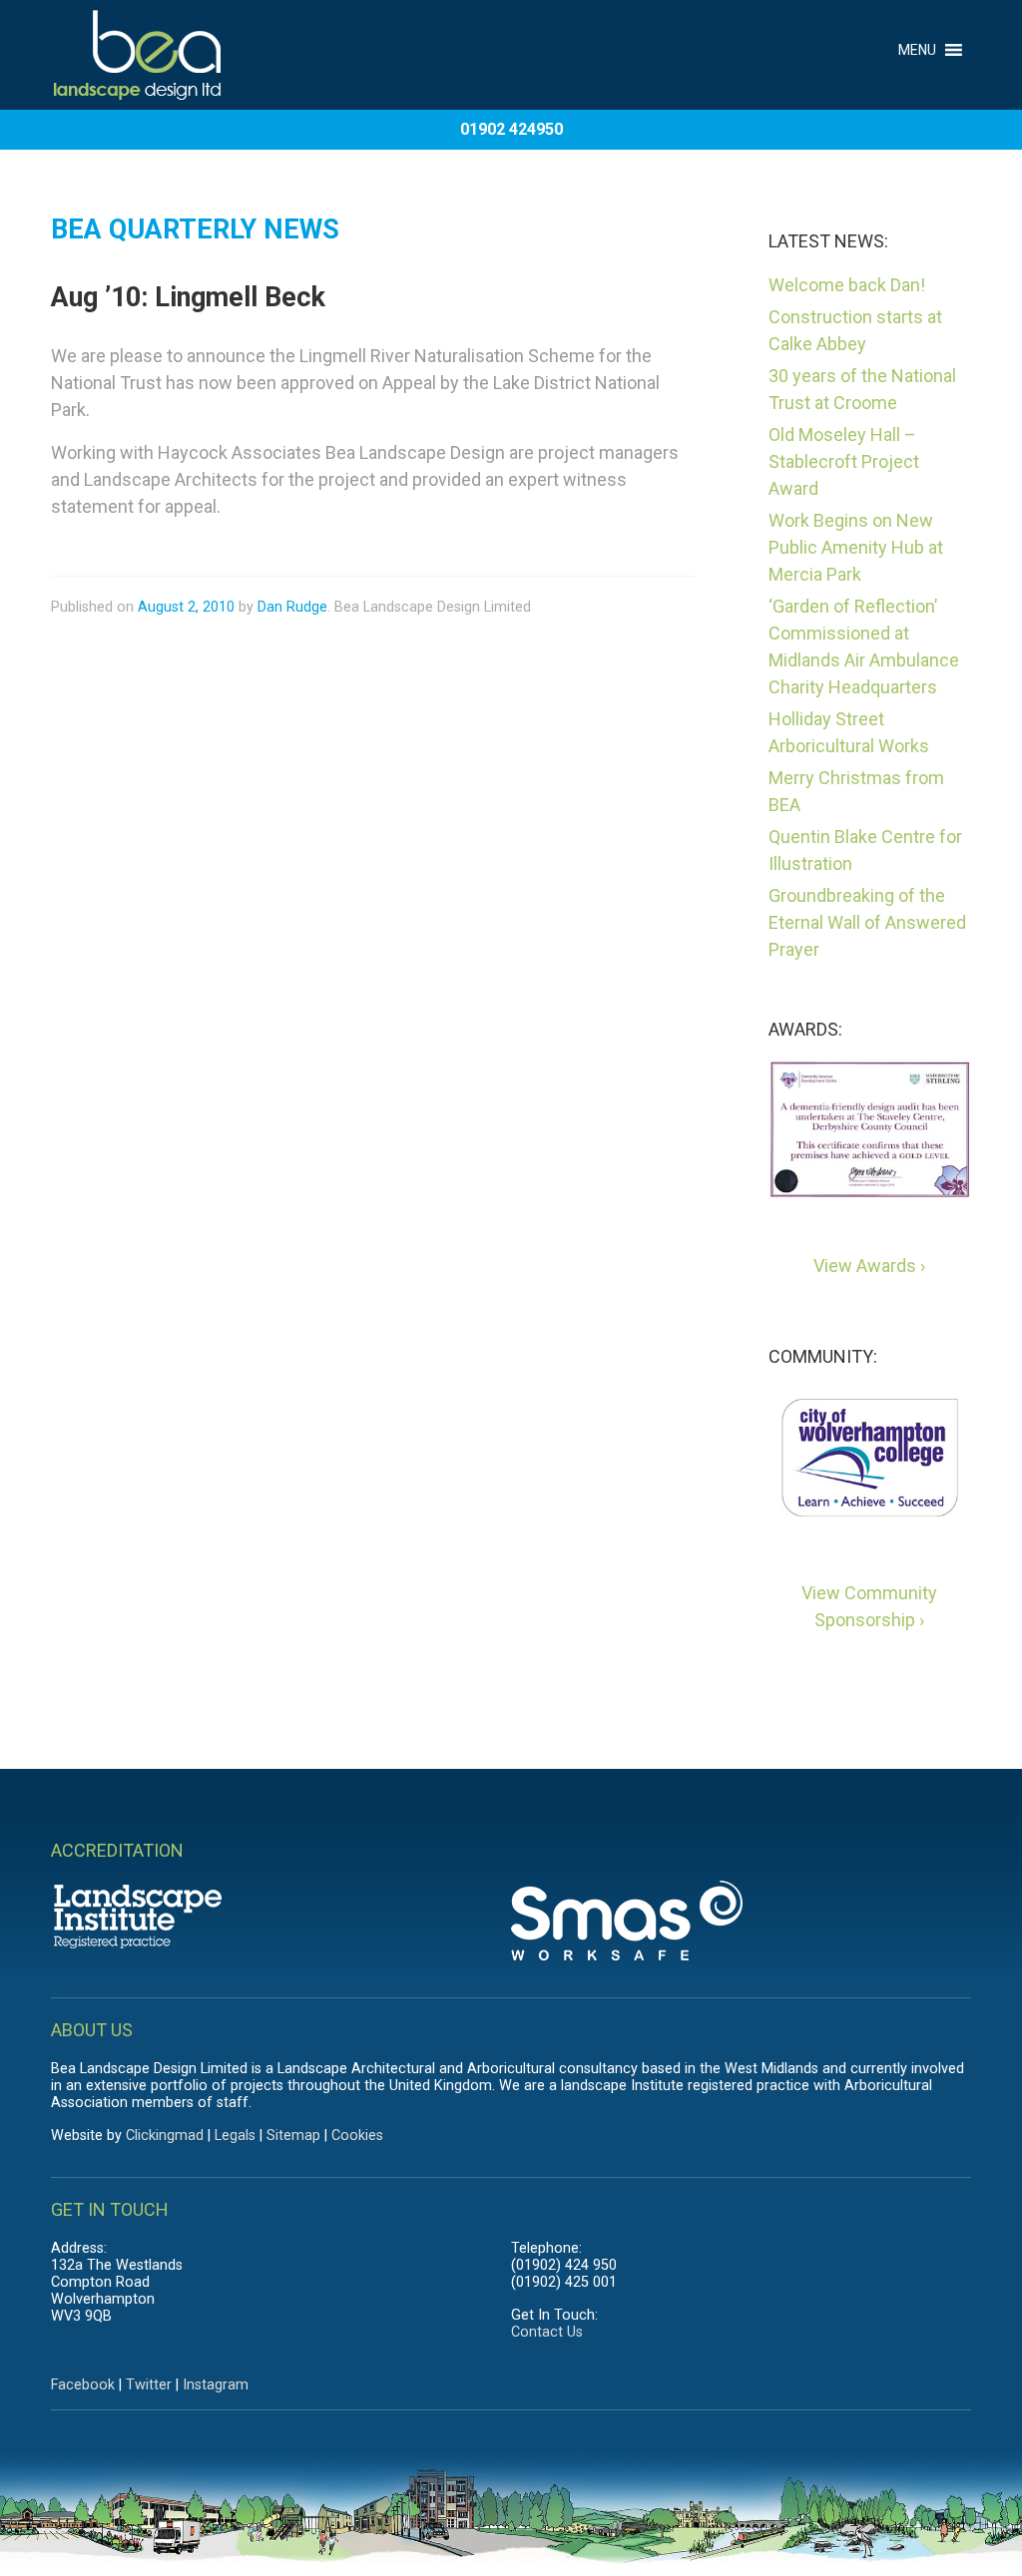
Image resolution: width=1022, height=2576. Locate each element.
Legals (235, 2136)
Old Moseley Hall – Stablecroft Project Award (844, 461)
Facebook (83, 2385)
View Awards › (869, 1266)
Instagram (216, 2385)
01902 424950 (511, 129)
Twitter (149, 2385)
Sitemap (293, 2136)
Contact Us (547, 2332)
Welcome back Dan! (847, 285)
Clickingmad (165, 2136)
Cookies (357, 2136)
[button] (917, 37)
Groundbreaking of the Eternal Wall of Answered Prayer (867, 922)
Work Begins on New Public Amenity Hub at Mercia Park (856, 547)
